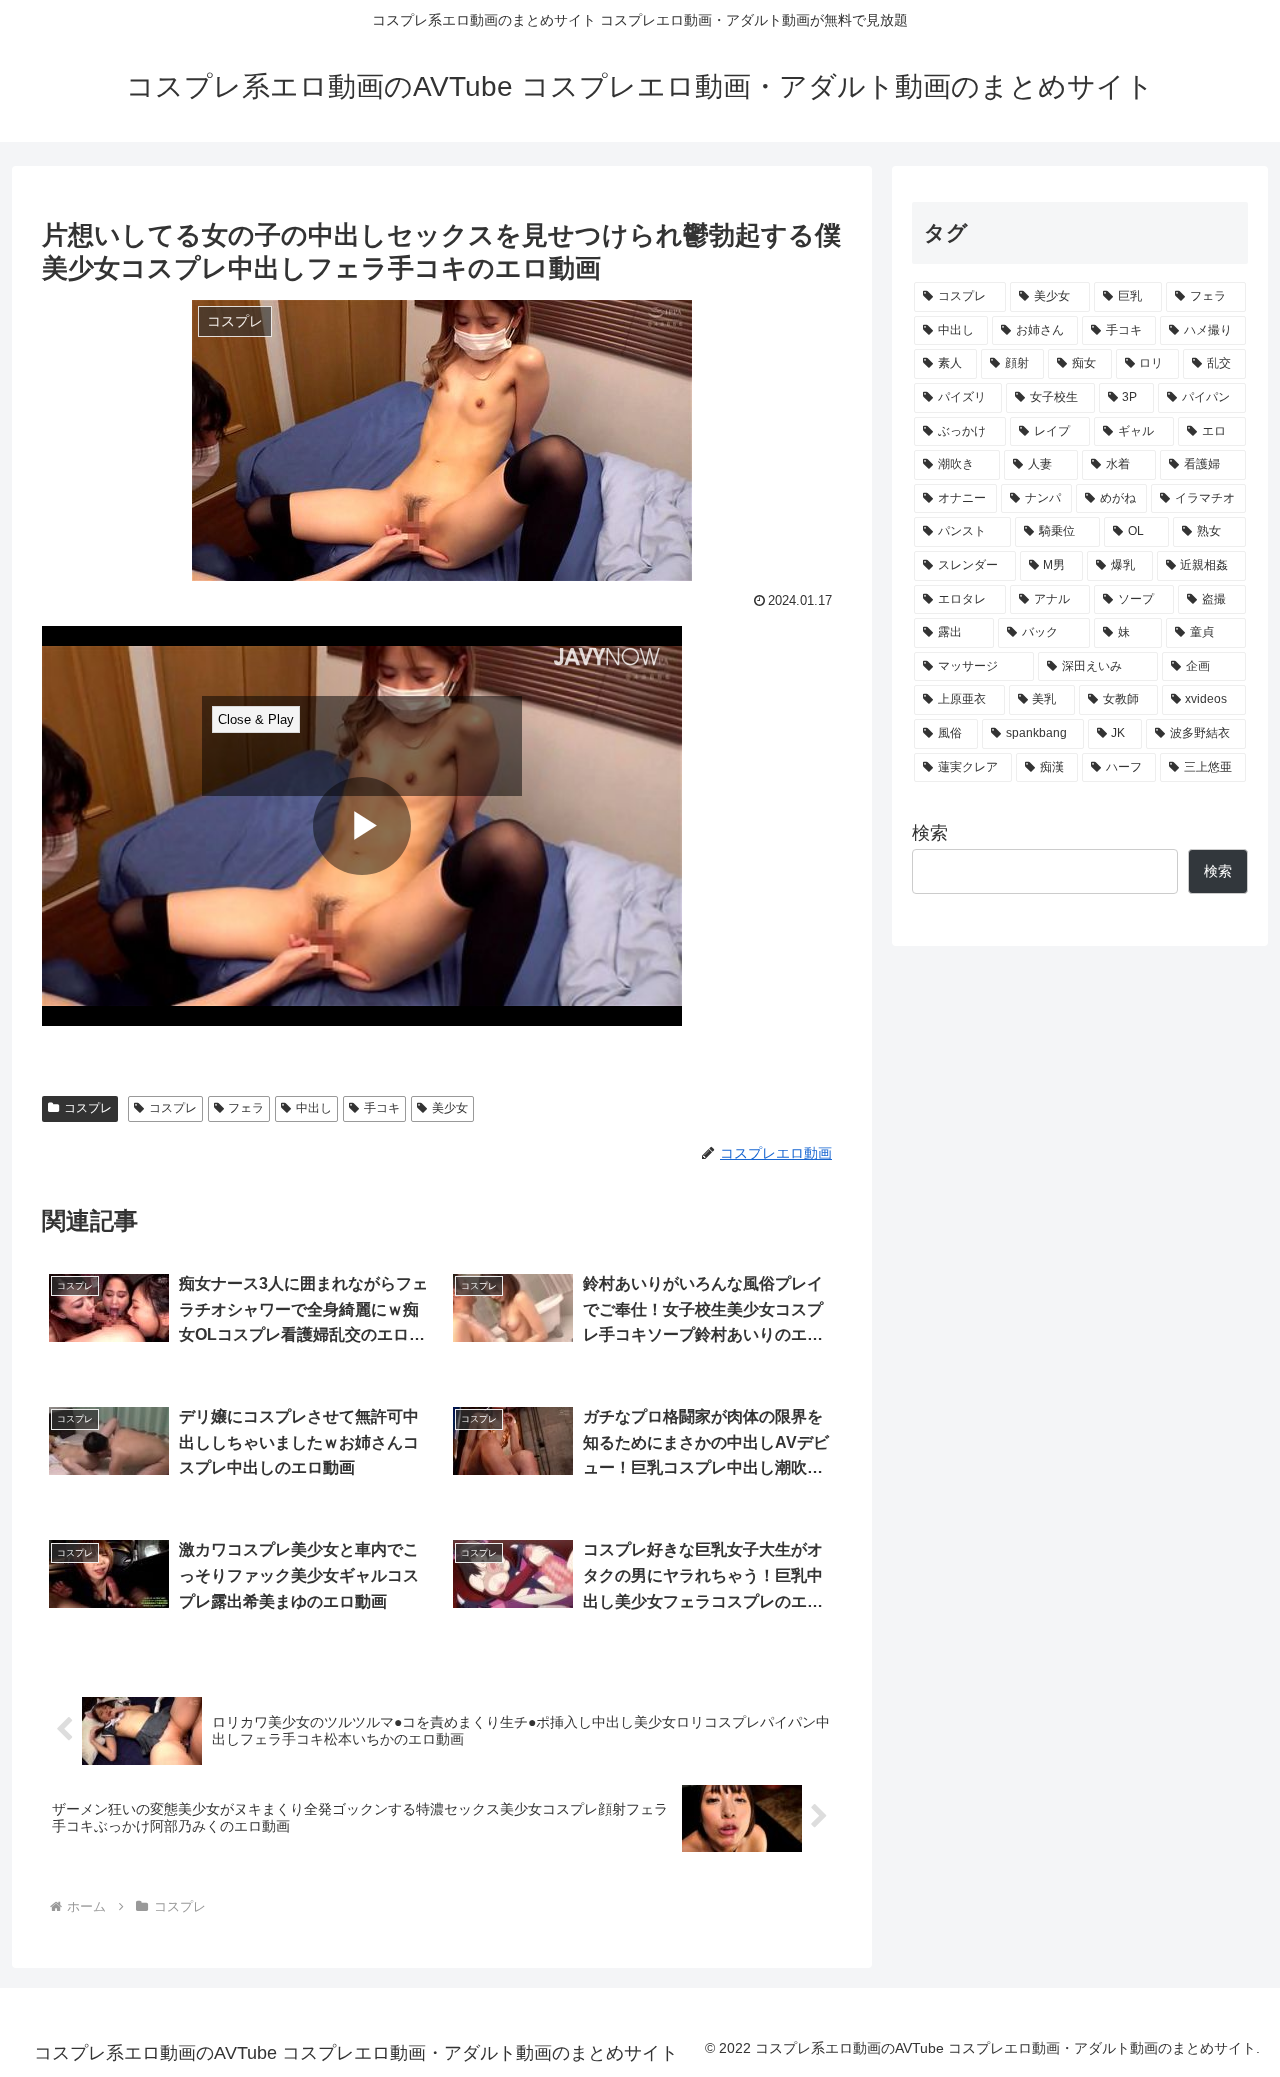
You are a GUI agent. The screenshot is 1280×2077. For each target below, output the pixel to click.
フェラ (246, 1108)
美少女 (450, 1108)
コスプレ (88, 1108)
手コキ (382, 1108)
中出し (314, 1108)
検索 (930, 833)
